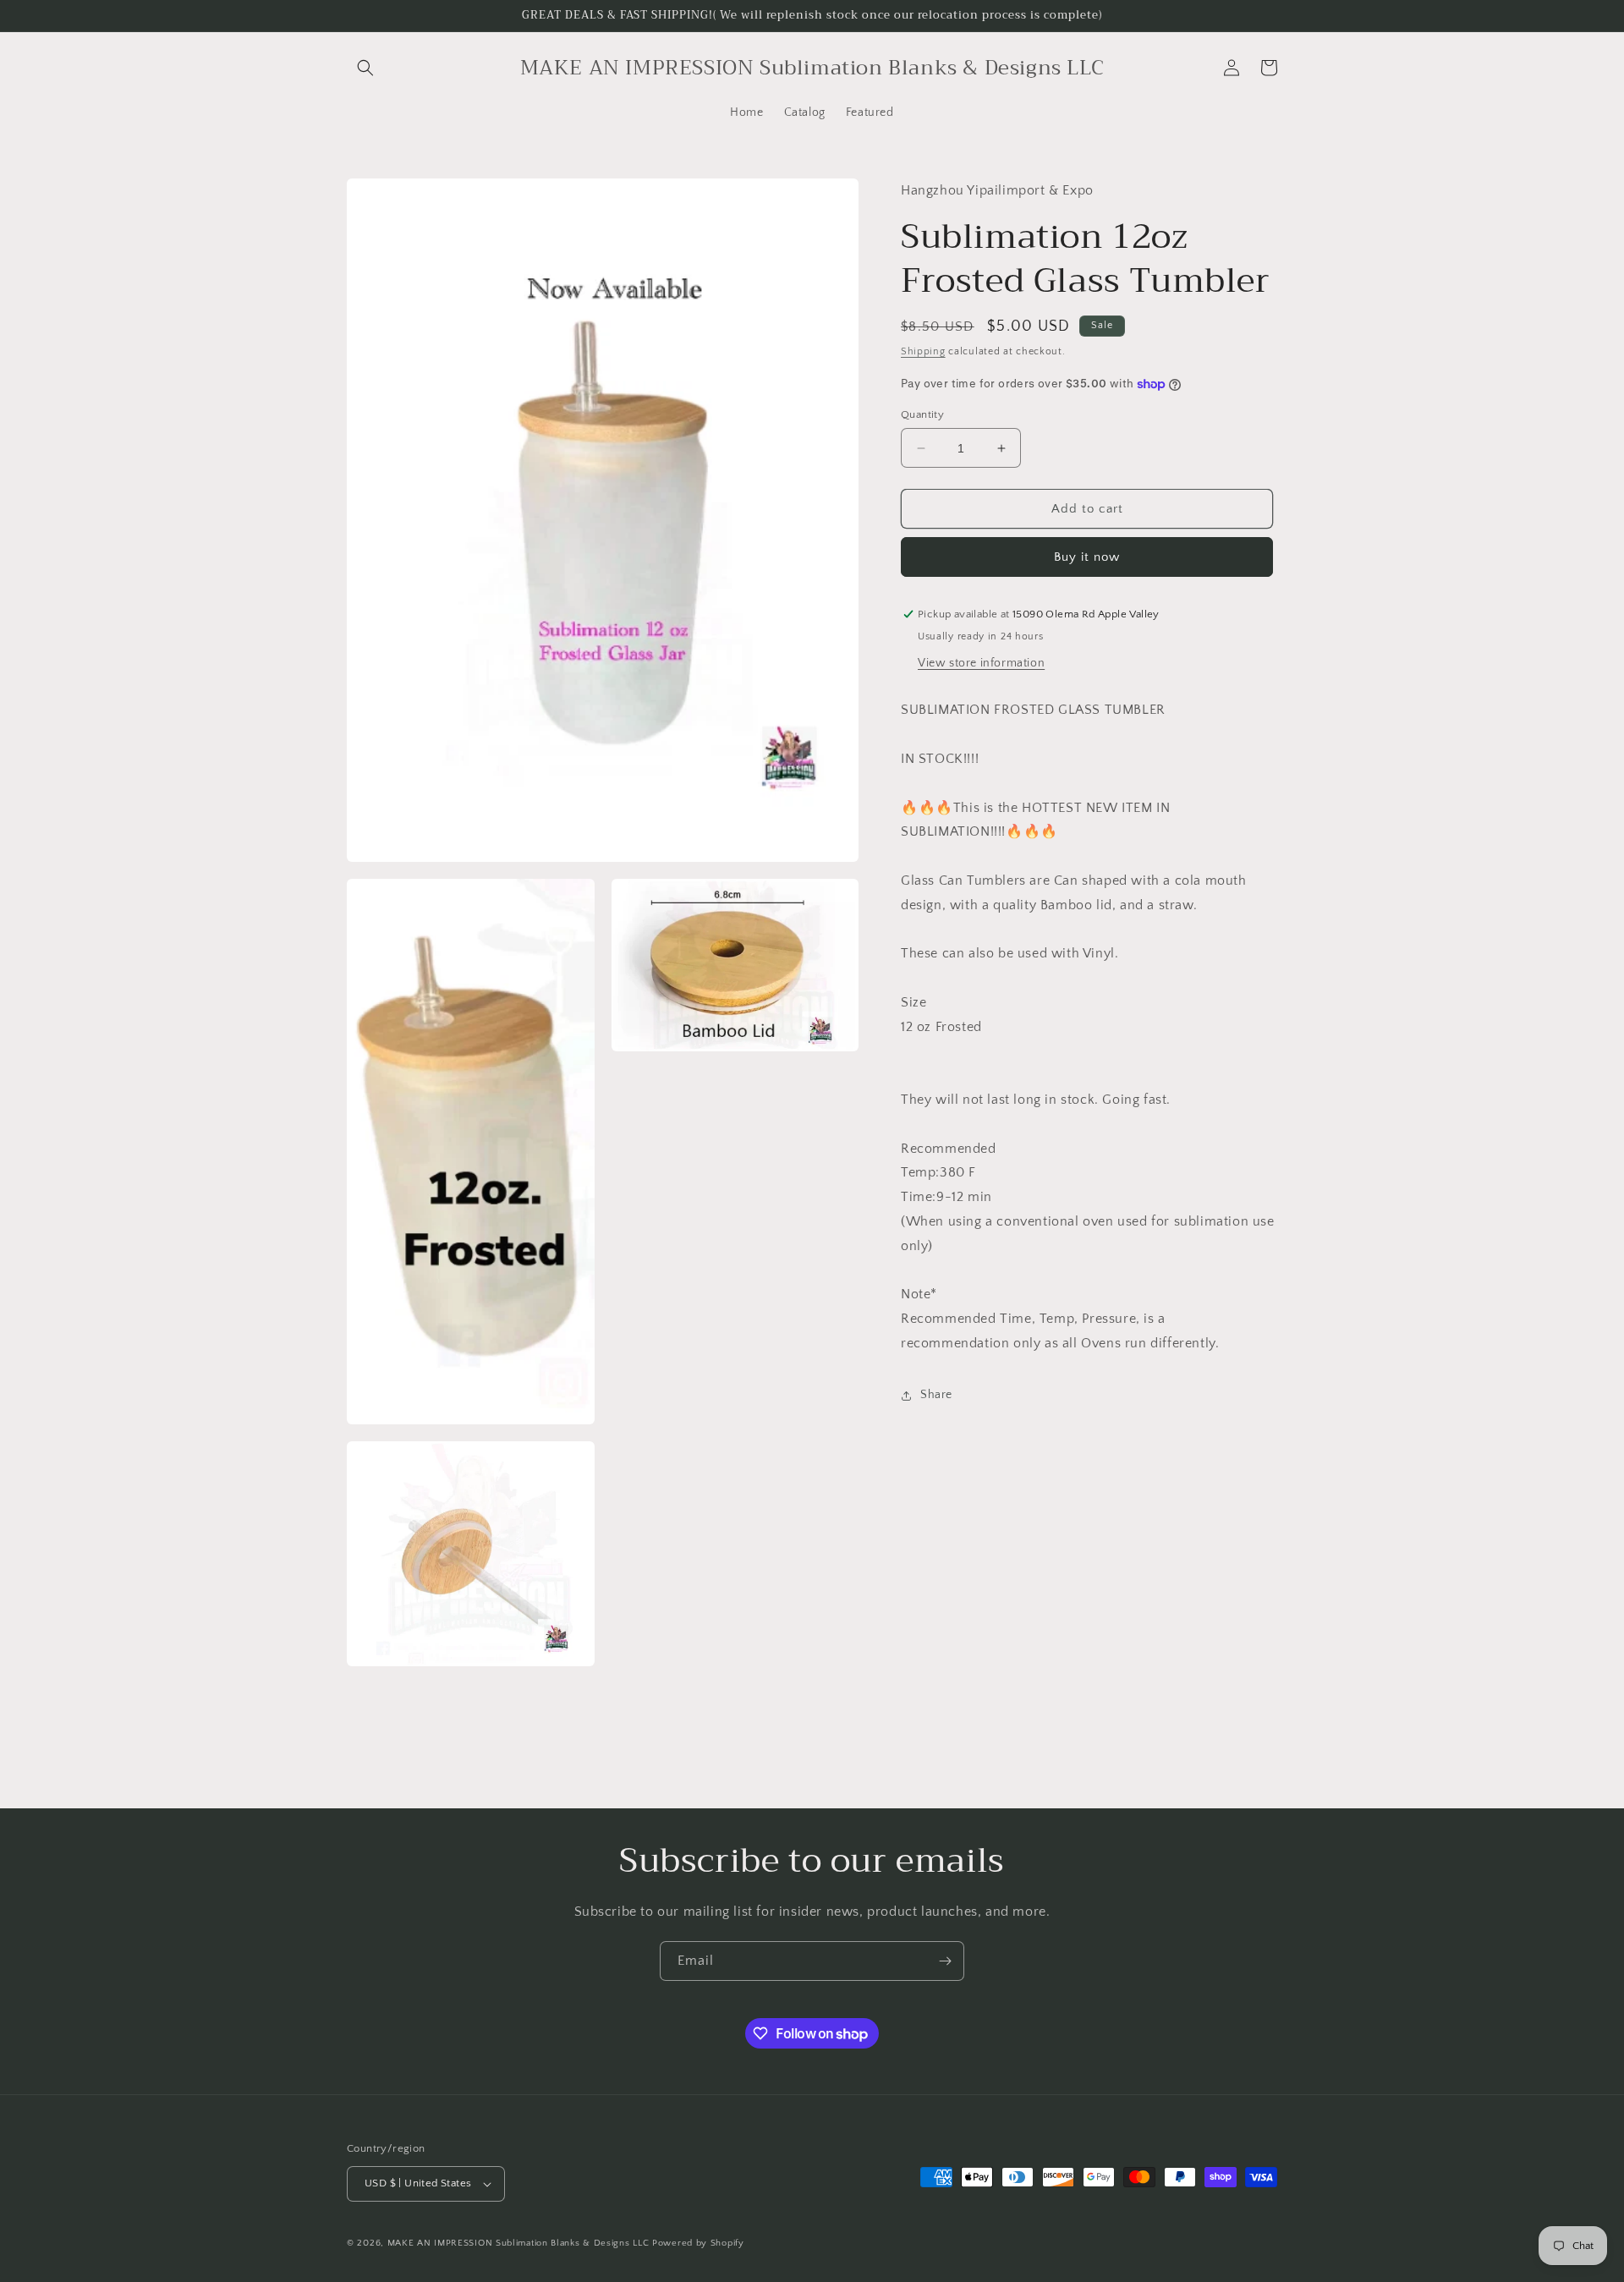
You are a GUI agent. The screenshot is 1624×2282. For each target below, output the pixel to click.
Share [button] (936, 1395)
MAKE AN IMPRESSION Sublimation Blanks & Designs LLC (518, 2243)
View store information (981, 663)
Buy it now (1087, 557)
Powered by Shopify (698, 2243)
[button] (365, 68)
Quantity (922, 414)
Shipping (923, 351)
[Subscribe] (945, 1961)
